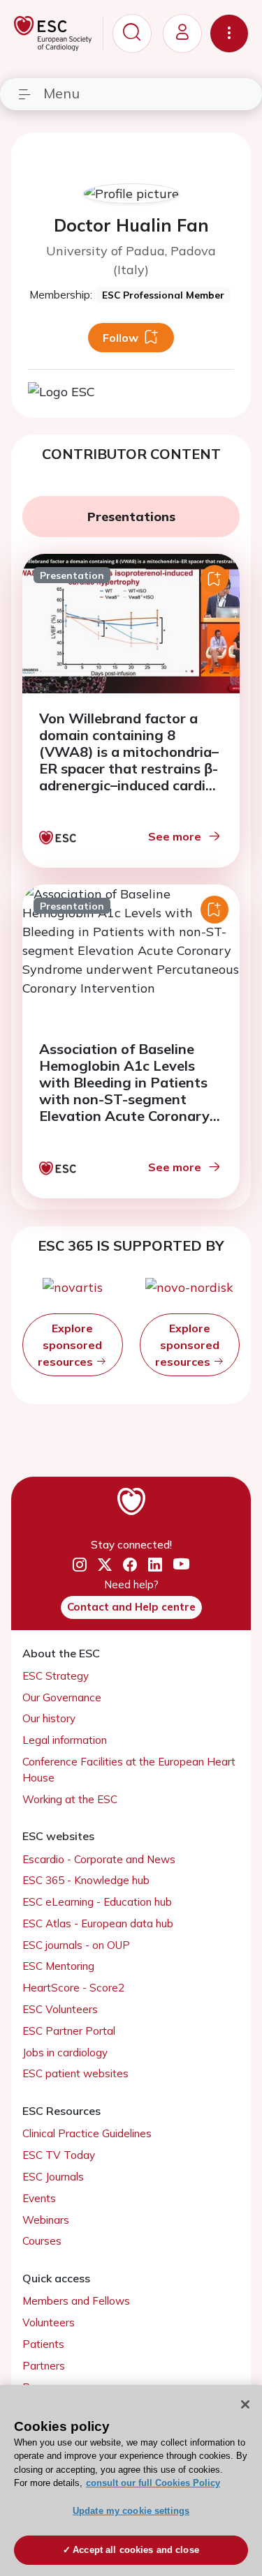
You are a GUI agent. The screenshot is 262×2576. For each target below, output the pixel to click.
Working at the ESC (70, 1799)
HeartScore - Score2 (73, 1988)
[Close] (245, 2404)
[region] (131, 2480)
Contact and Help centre (131, 1607)
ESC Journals (53, 2177)
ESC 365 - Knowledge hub (86, 1880)
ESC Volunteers (60, 2009)
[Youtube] (181, 1565)
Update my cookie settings (131, 2511)
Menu (61, 93)
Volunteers (49, 2322)
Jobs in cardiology (65, 2052)
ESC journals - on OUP (76, 1945)
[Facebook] (130, 1565)
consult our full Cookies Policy (153, 2483)
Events (39, 2198)
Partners (44, 2366)
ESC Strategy (56, 1676)
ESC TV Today (59, 2155)
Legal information (65, 1740)
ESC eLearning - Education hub (97, 1902)
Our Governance (62, 1697)
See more (175, 836)
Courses (42, 2241)
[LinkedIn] (155, 1565)
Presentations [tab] (131, 517)
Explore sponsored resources (70, 1345)
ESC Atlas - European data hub (98, 1923)
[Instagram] (80, 1565)
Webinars (46, 2220)
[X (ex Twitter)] (105, 1565)
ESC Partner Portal (69, 2031)
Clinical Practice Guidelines (87, 2133)
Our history (49, 1718)
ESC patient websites (75, 2073)
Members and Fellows (76, 2301)
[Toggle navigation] (229, 33)
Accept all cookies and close (136, 2550)
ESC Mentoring (58, 1966)
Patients (43, 2344)
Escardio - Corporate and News (99, 1859)
